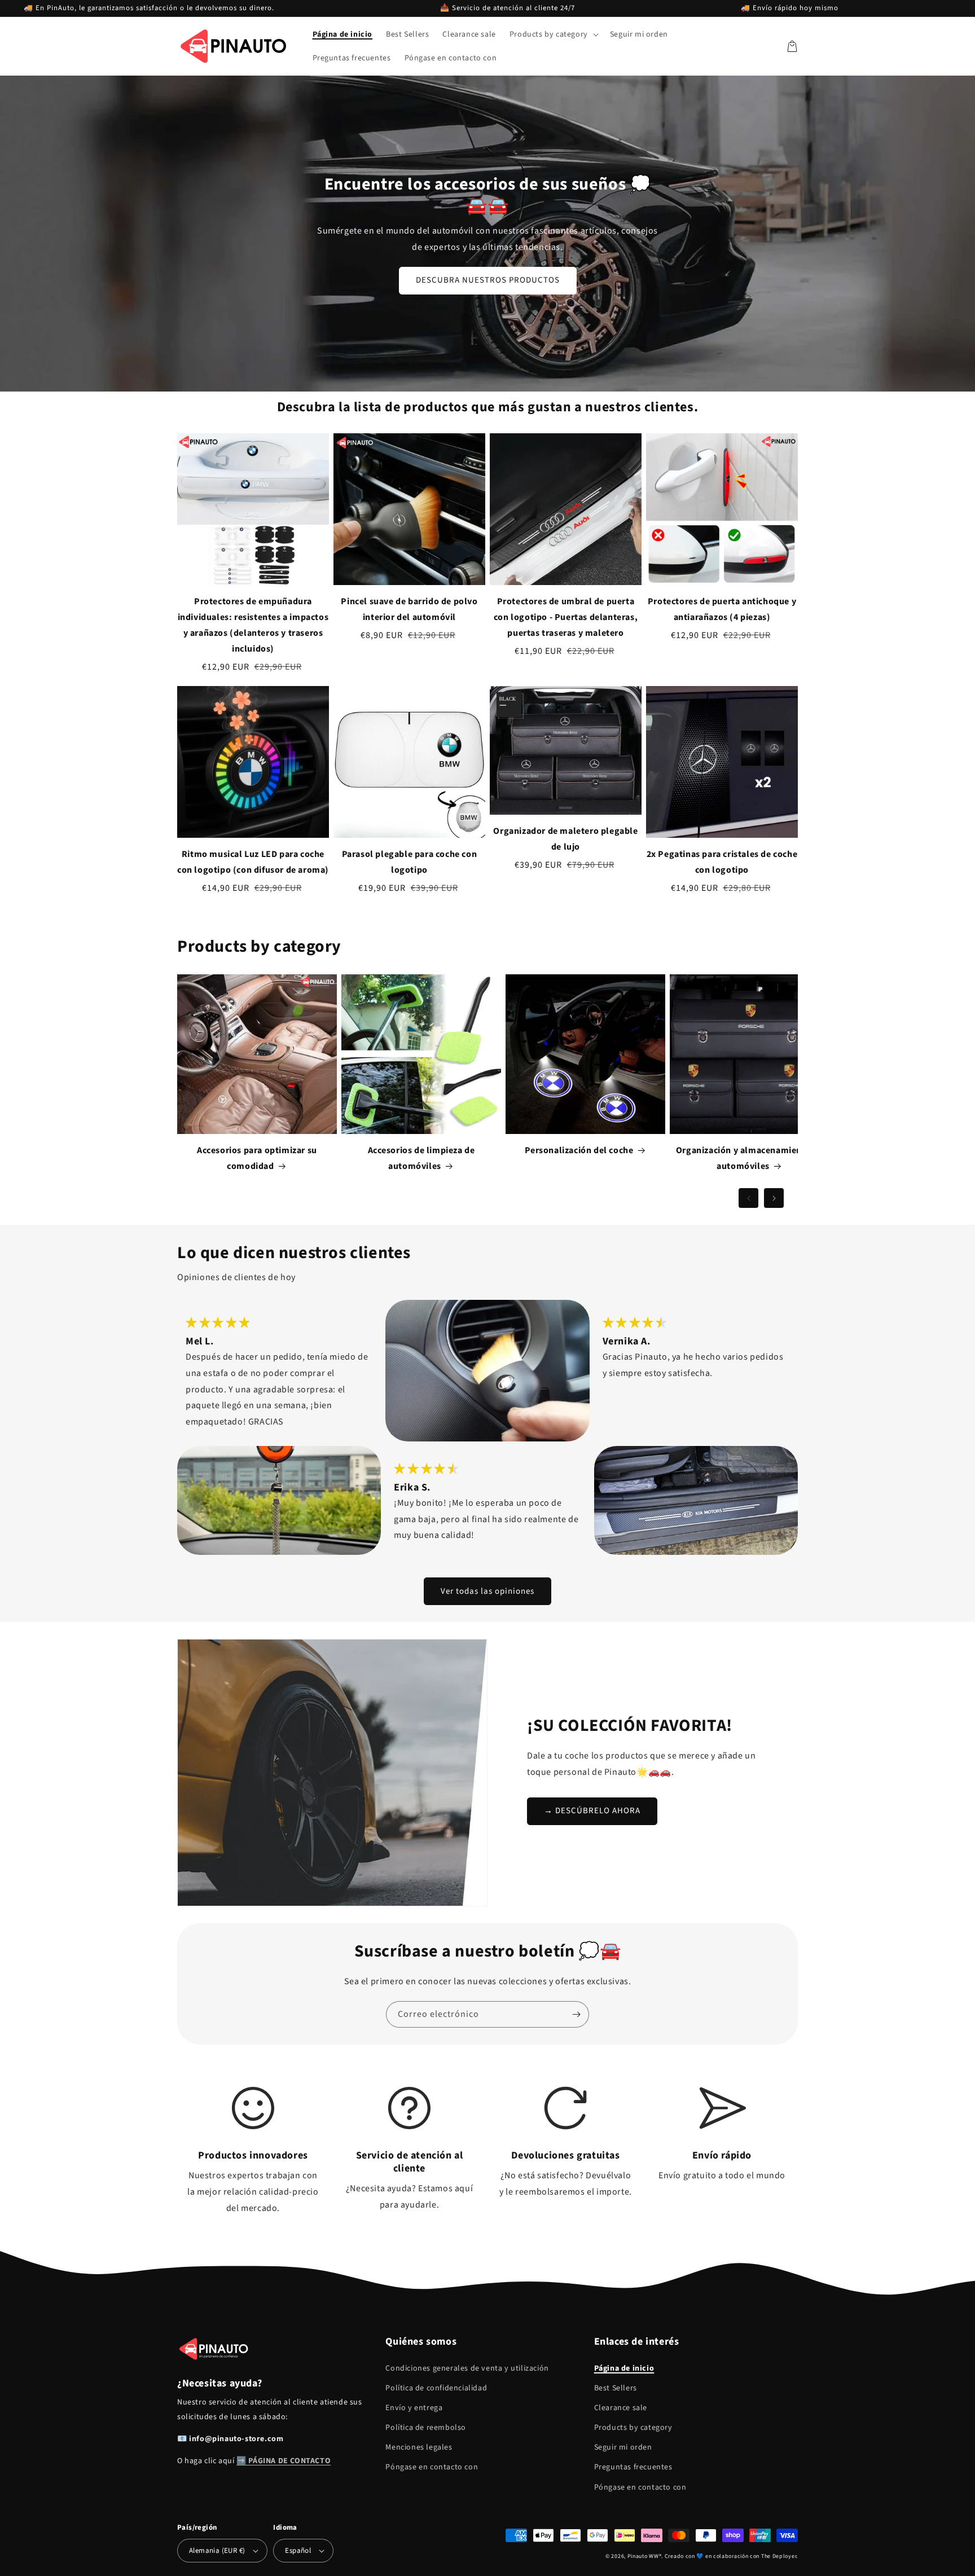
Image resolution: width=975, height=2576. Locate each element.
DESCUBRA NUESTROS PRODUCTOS (488, 280)
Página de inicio (624, 2368)
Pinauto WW (643, 2556)
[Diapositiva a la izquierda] (748, 1198)
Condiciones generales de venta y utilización (467, 2368)
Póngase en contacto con (432, 2467)
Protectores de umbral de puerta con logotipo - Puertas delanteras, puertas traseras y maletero (566, 617)
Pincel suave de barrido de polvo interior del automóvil (409, 609)
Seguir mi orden (623, 2447)
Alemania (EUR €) (217, 2551)
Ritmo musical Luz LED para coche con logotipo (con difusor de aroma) (253, 862)
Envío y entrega (414, 2408)
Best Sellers (616, 2388)
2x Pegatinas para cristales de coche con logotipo (722, 862)
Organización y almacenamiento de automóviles (750, 1158)
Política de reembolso (426, 2428)
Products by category (633, 2428)
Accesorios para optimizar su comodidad (257, 1158)
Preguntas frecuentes (633, 2467)
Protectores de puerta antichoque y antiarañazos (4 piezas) (722, 609)
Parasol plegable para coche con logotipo (410, 862)
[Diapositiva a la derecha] (774, 1198)
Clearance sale (621, 2408)
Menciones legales (419, 2447)
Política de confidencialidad (436, 2388)
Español (298, 2551)
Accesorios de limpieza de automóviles (421, 1158)
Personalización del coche (579, 1150)
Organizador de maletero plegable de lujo (565, 839)
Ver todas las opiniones (488, 1591)
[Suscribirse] (576, 2014)
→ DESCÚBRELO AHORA (592, 1811)
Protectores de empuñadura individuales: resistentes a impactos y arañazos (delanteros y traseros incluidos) (253, 625)
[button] (553, 34)
